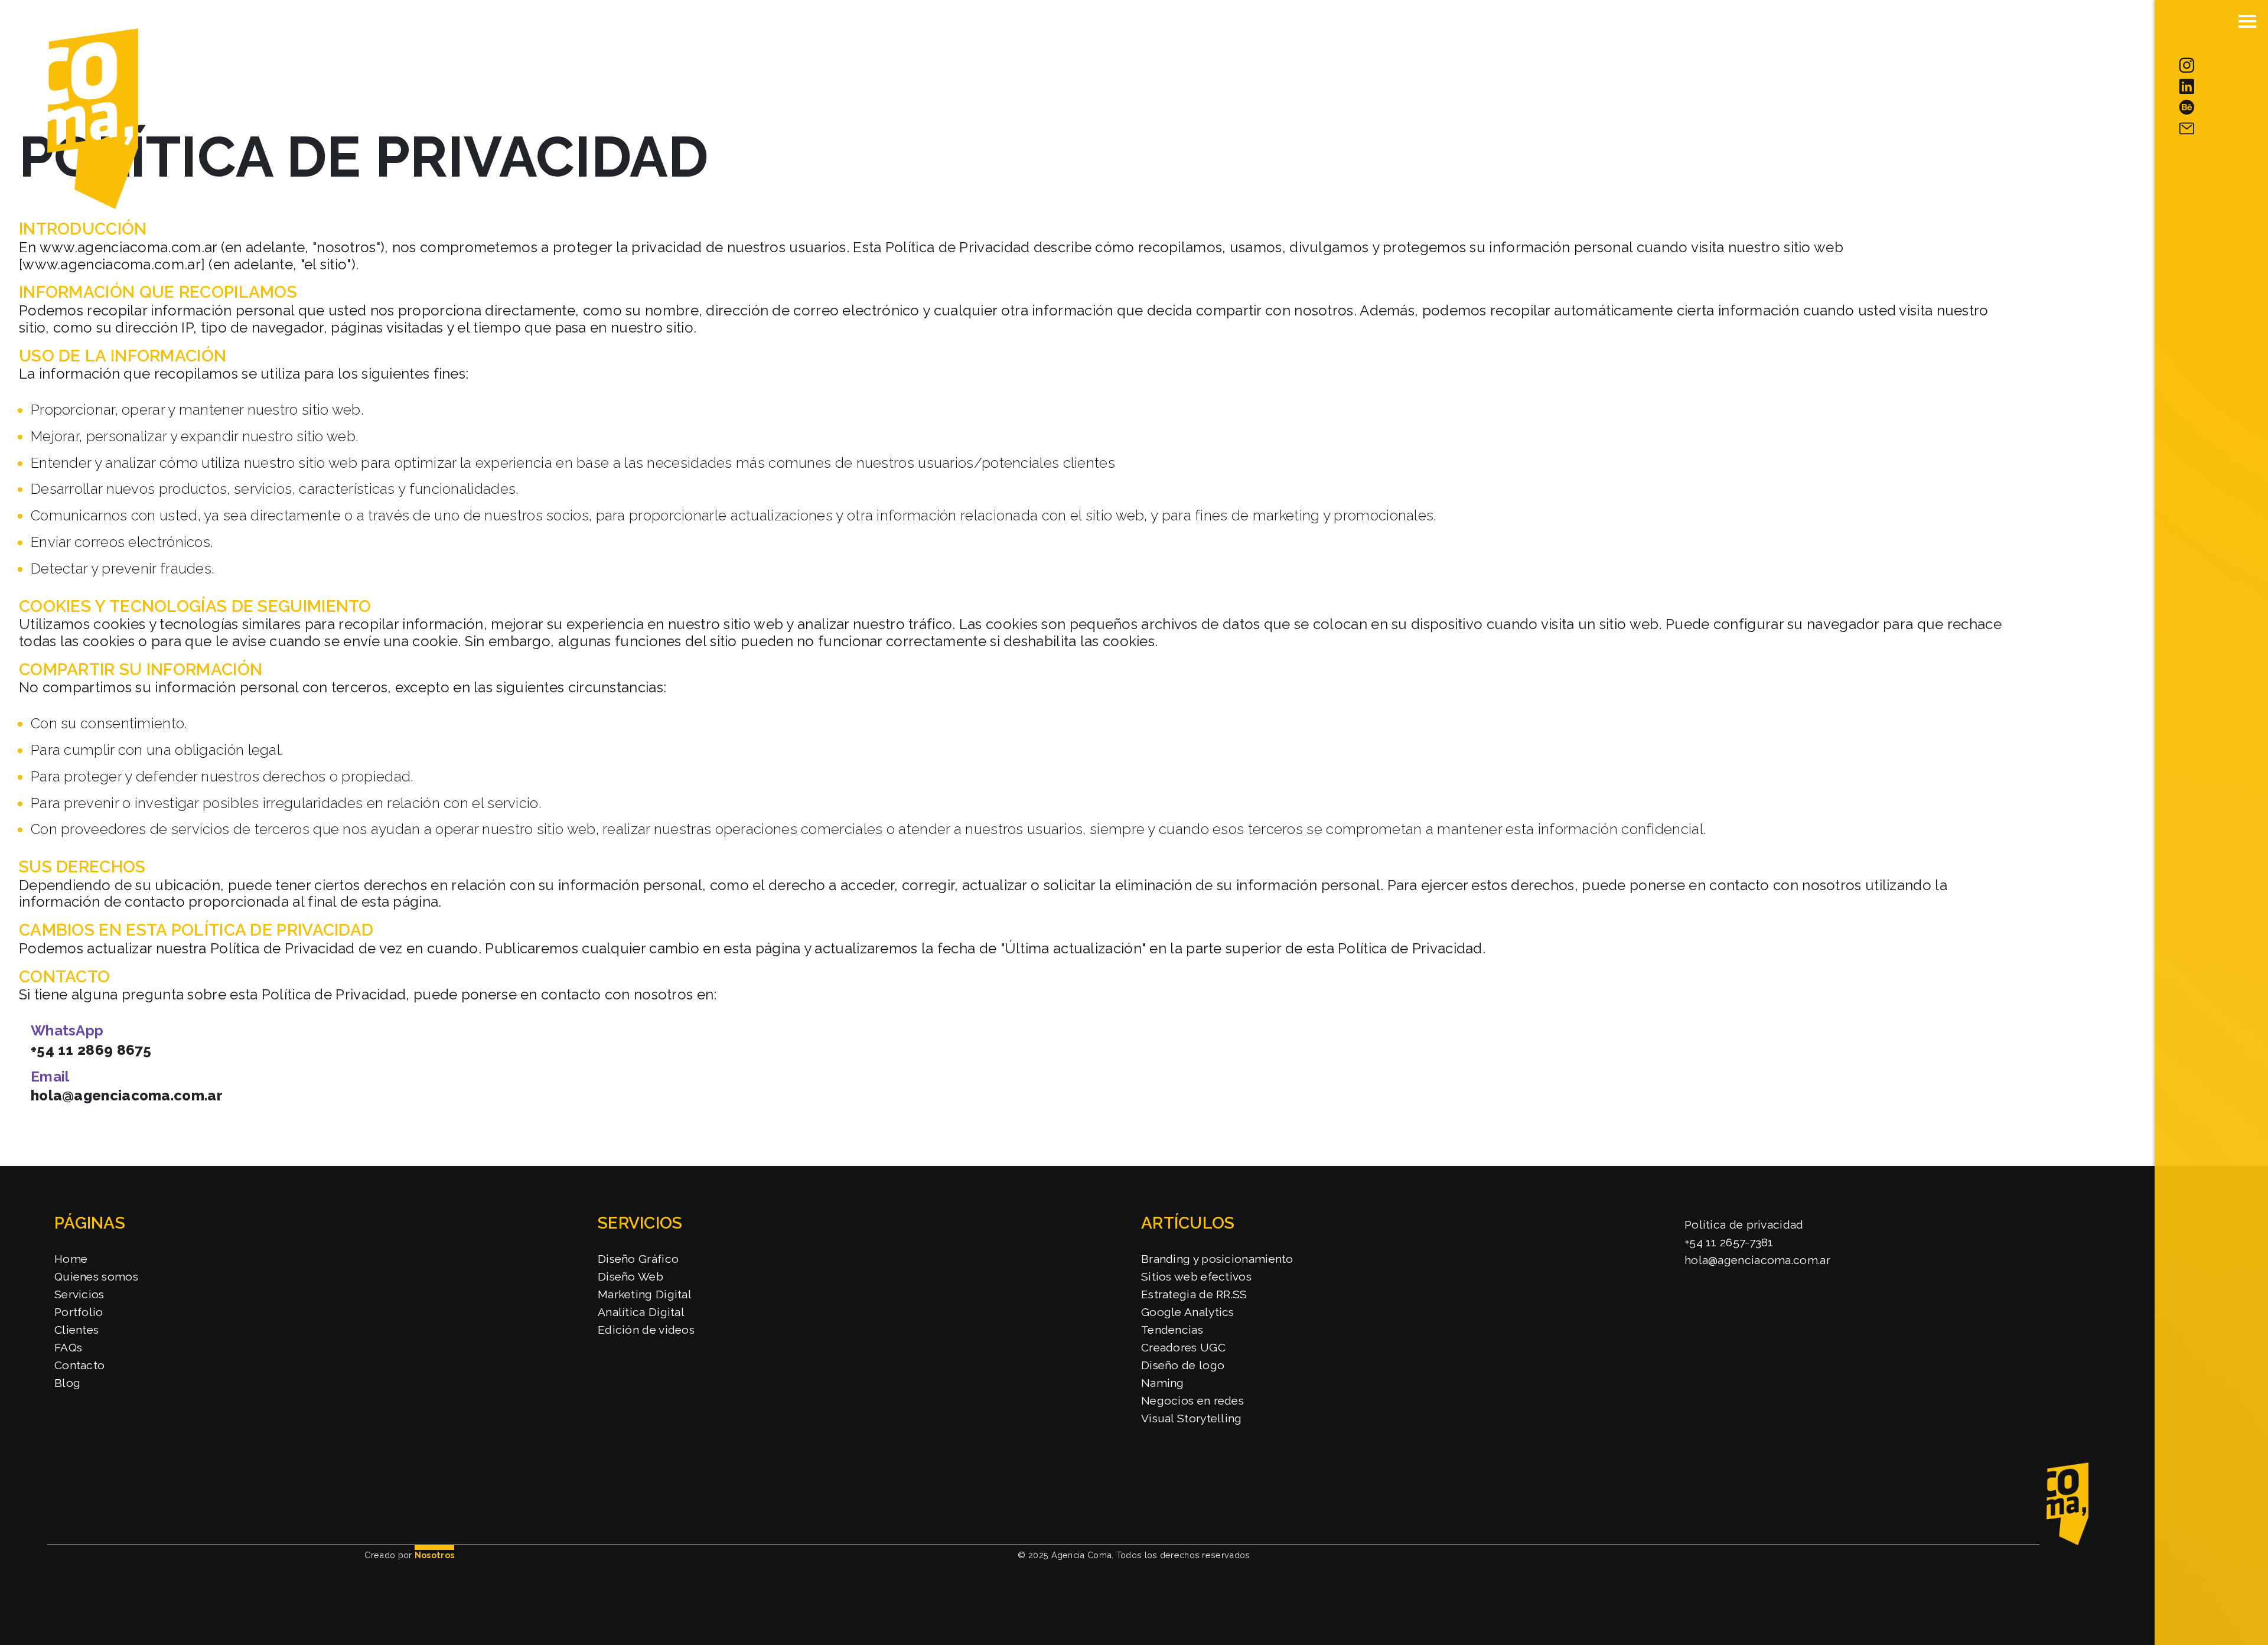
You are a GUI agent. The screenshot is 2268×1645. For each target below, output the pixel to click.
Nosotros (434, 1555)
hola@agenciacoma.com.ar (127, 1095)
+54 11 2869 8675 (91, 1050)
